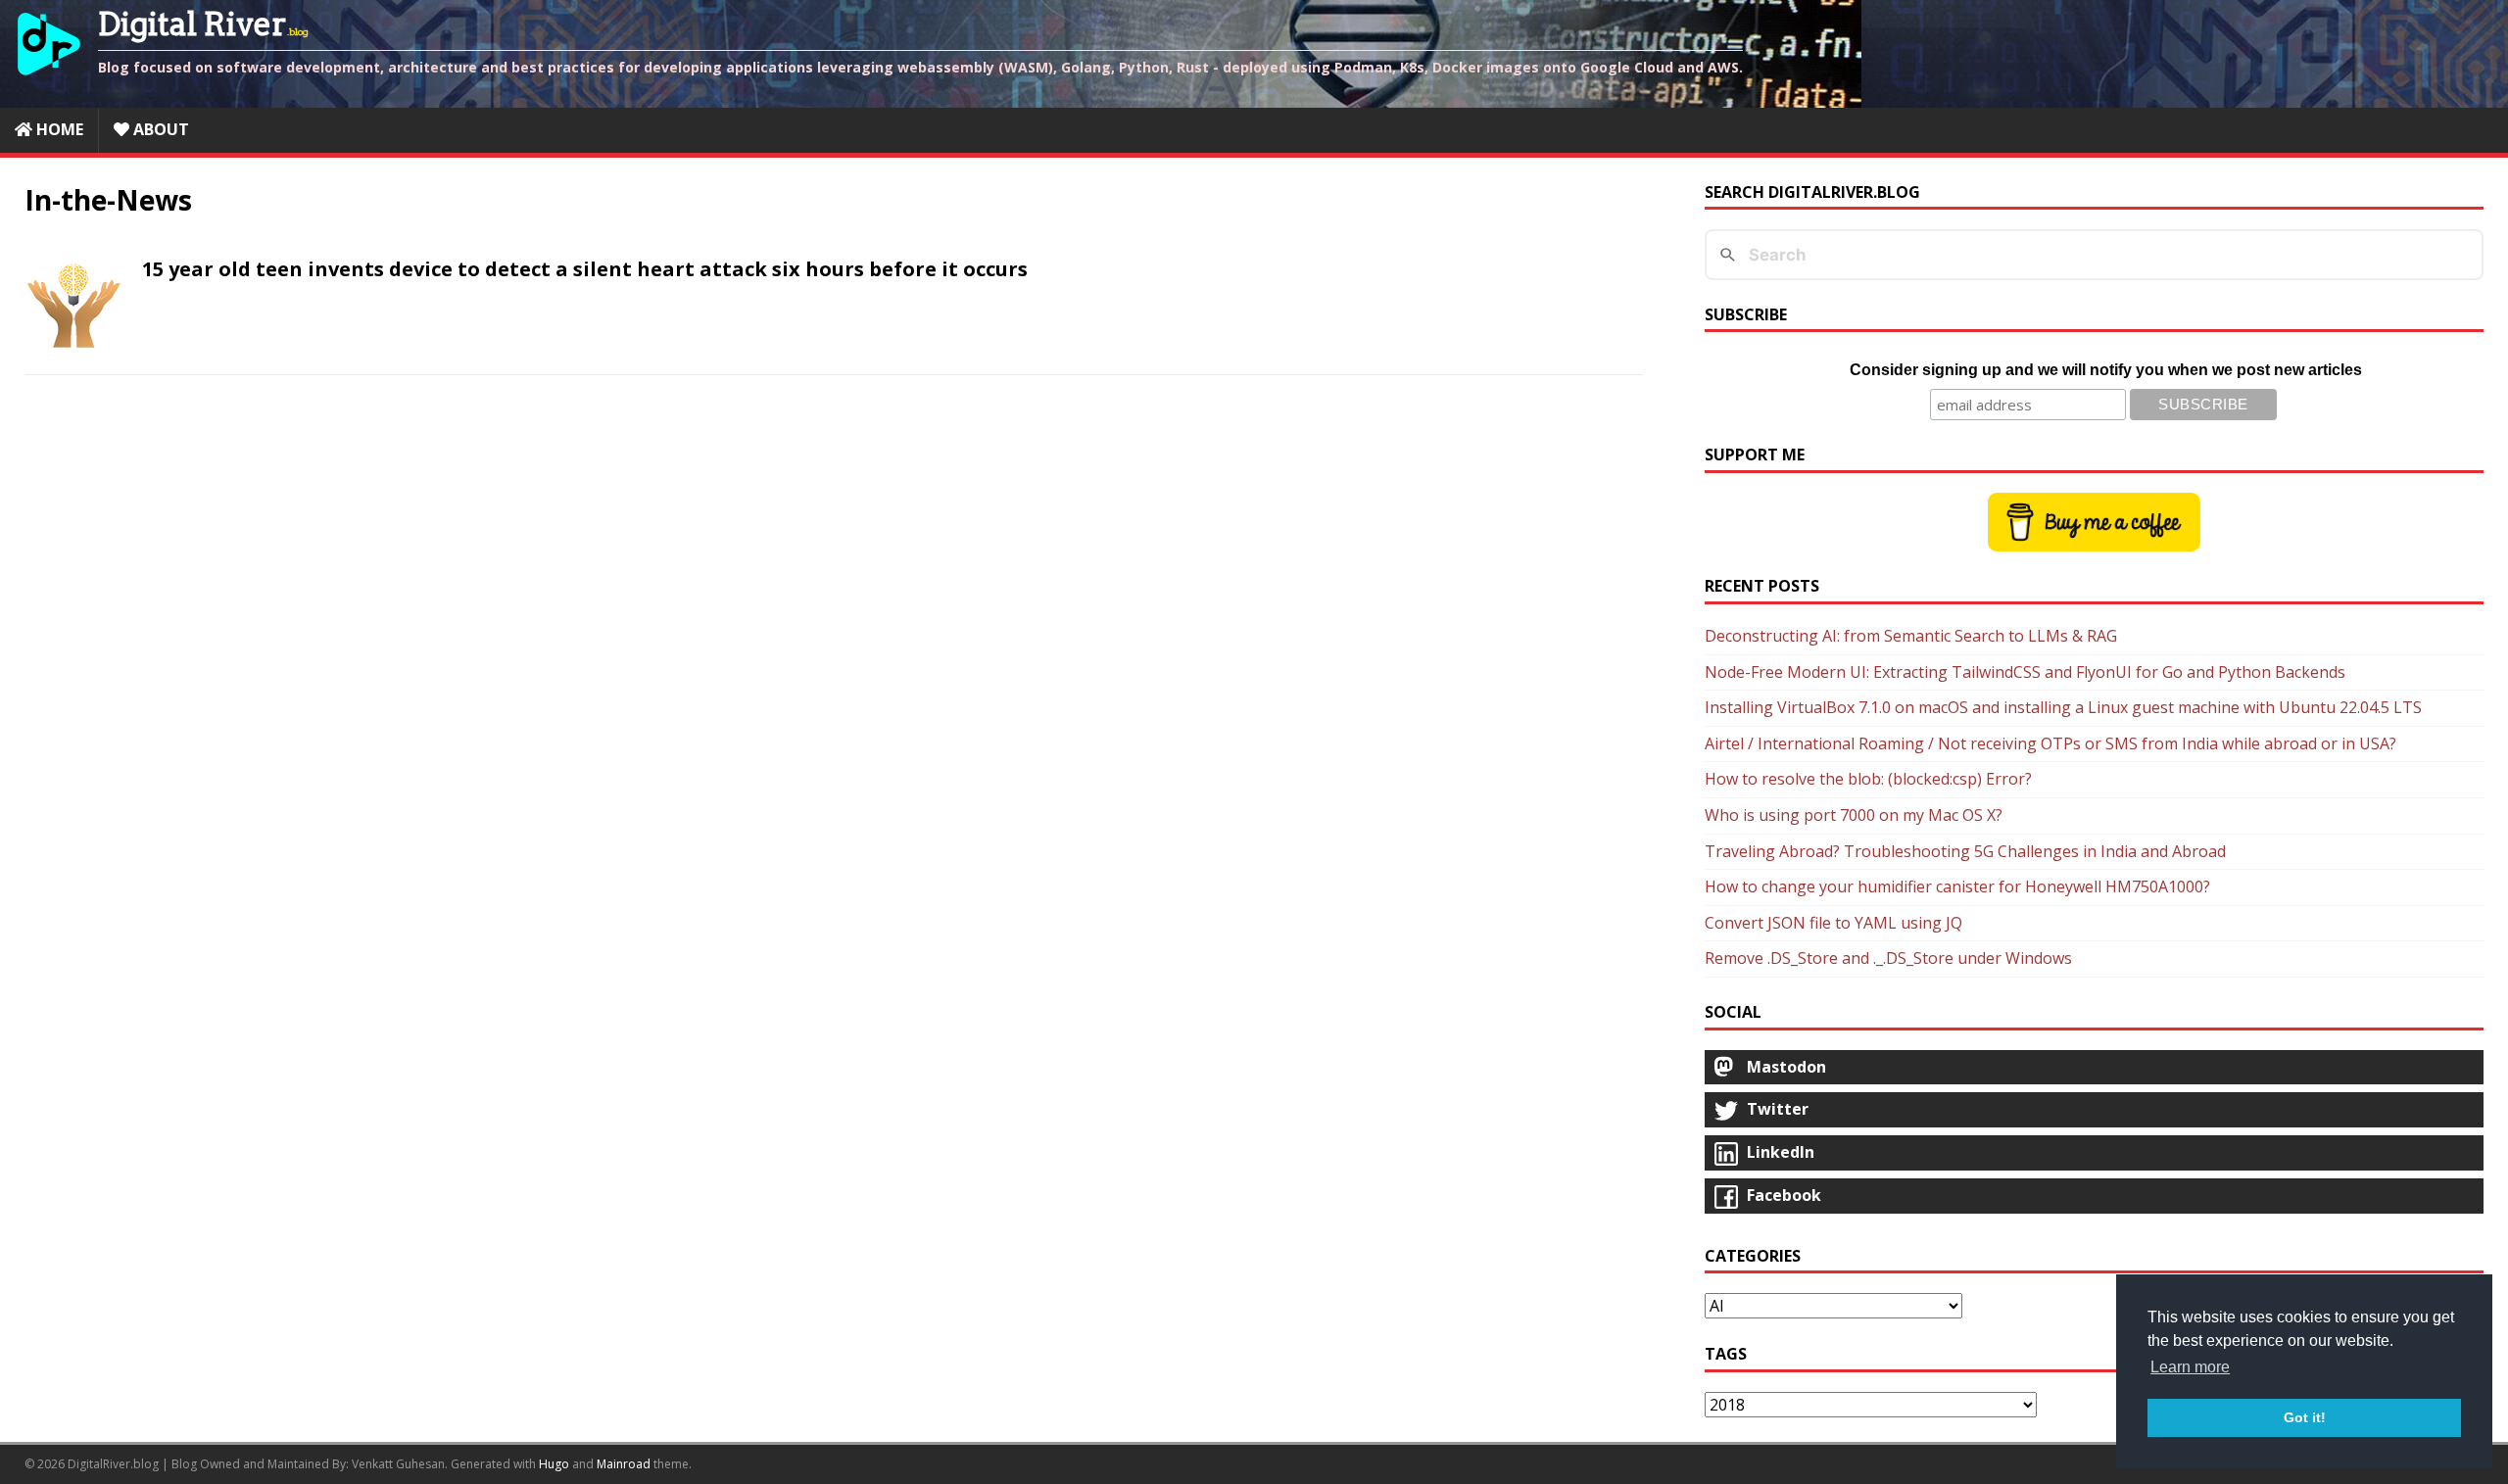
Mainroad (624, 1464)
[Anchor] (132, 269)
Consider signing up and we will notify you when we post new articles (2106, 370)
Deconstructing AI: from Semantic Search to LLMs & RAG (1911, 636)
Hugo (554, 1464)
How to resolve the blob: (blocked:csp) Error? (1868, 779)
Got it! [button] (2305, 1417)
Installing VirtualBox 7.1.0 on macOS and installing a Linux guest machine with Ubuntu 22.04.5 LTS (2063, 707)
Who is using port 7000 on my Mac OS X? (1854, 815)
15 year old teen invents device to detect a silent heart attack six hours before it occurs (585, 269)
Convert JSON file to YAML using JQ (1833, 923)
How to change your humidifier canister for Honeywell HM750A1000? (1957, 886)
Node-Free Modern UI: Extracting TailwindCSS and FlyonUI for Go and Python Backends (2025, 672)
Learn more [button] (2190, 1367)
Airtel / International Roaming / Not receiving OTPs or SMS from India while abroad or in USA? (2050, 743)
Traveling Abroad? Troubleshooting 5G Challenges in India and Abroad (1965, 851)
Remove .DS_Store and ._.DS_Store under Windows (1888, 958)
